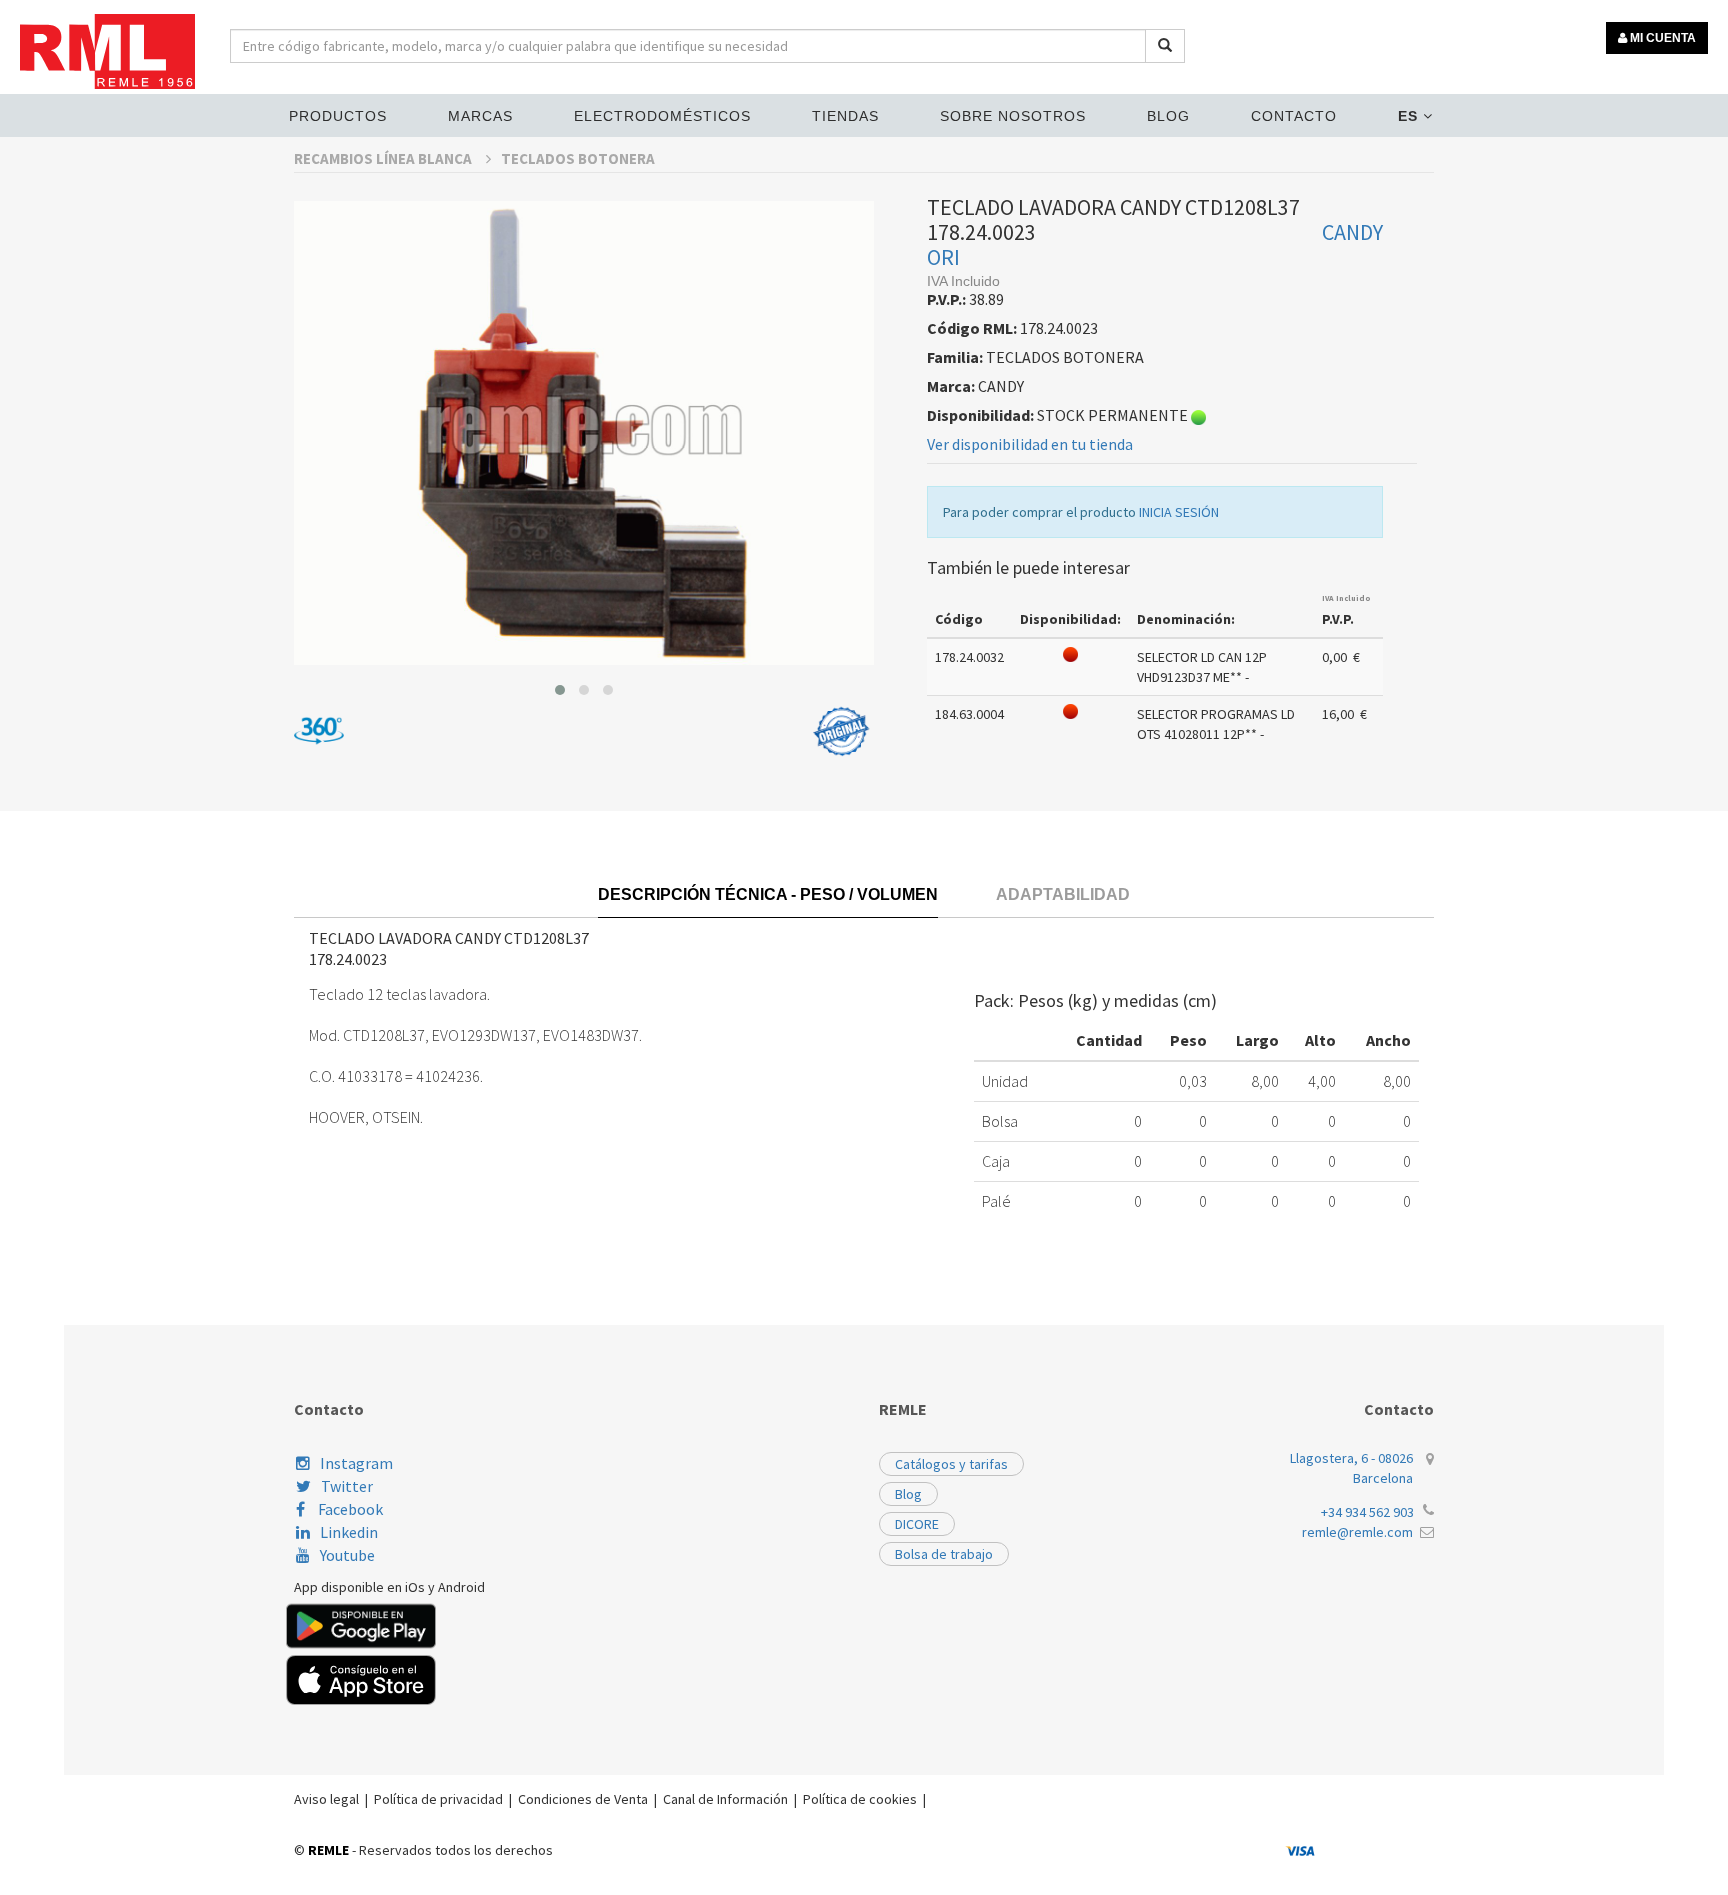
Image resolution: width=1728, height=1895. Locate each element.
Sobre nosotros (1013, 116)
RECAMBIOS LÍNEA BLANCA (384, 158)
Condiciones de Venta (583, 1799)
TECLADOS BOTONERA (578, 158)
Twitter (347, 1486)
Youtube (347, 1555)
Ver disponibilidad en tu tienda (1030, 444)
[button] (560, 690)
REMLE (328, 1850)
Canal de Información (725, 1799)
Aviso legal (326, 1799)
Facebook (349, 1509)
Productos (338, 116)
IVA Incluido (1346, 598)
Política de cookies (860, 1799)
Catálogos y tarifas (951, 1464)
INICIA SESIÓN (1179, 512)
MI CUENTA (1661, 38)
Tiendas (845, 116)
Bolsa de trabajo (944, 1554)
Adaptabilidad (1063, 894)
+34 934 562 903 (1367, 1512)
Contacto (1294, 116)
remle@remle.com (1357, 1532)
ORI (943, 257)
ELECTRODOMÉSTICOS (662, 116)
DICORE (917, 1524)
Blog (1168, 116)
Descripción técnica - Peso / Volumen (768, 894)
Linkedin (349, 1532)
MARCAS (480, 116)
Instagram (356, 1463)
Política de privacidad (438, 1799)
